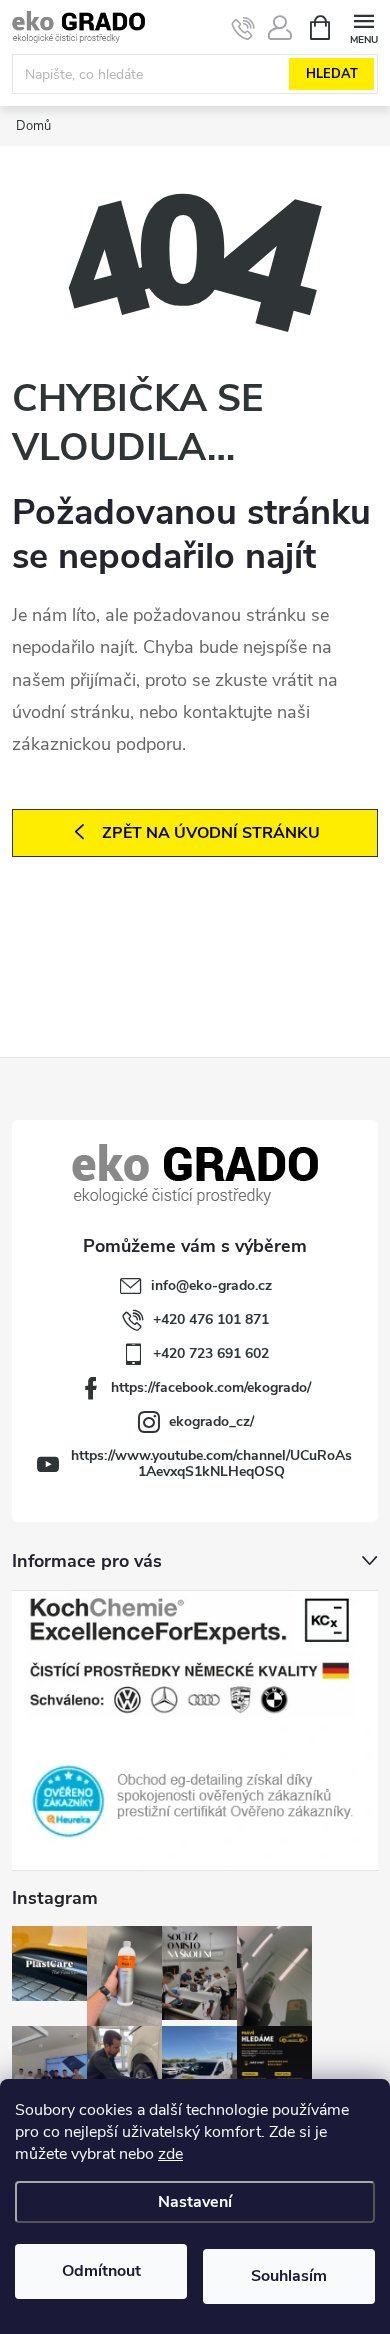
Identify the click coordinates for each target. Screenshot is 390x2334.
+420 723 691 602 (211, 1353)
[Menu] (363, 26)
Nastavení (195, 2202)
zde (170, 2154)
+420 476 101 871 (211, 1319)
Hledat (332, 74)
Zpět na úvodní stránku (211, 833)
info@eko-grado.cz (211, 1285)
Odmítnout (101, 2271)
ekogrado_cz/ (211, 1421)
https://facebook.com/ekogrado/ (211, 1387)
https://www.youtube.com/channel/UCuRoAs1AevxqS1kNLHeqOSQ (211, 1463)
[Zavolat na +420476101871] (243, 28)
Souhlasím (289, 2276)
